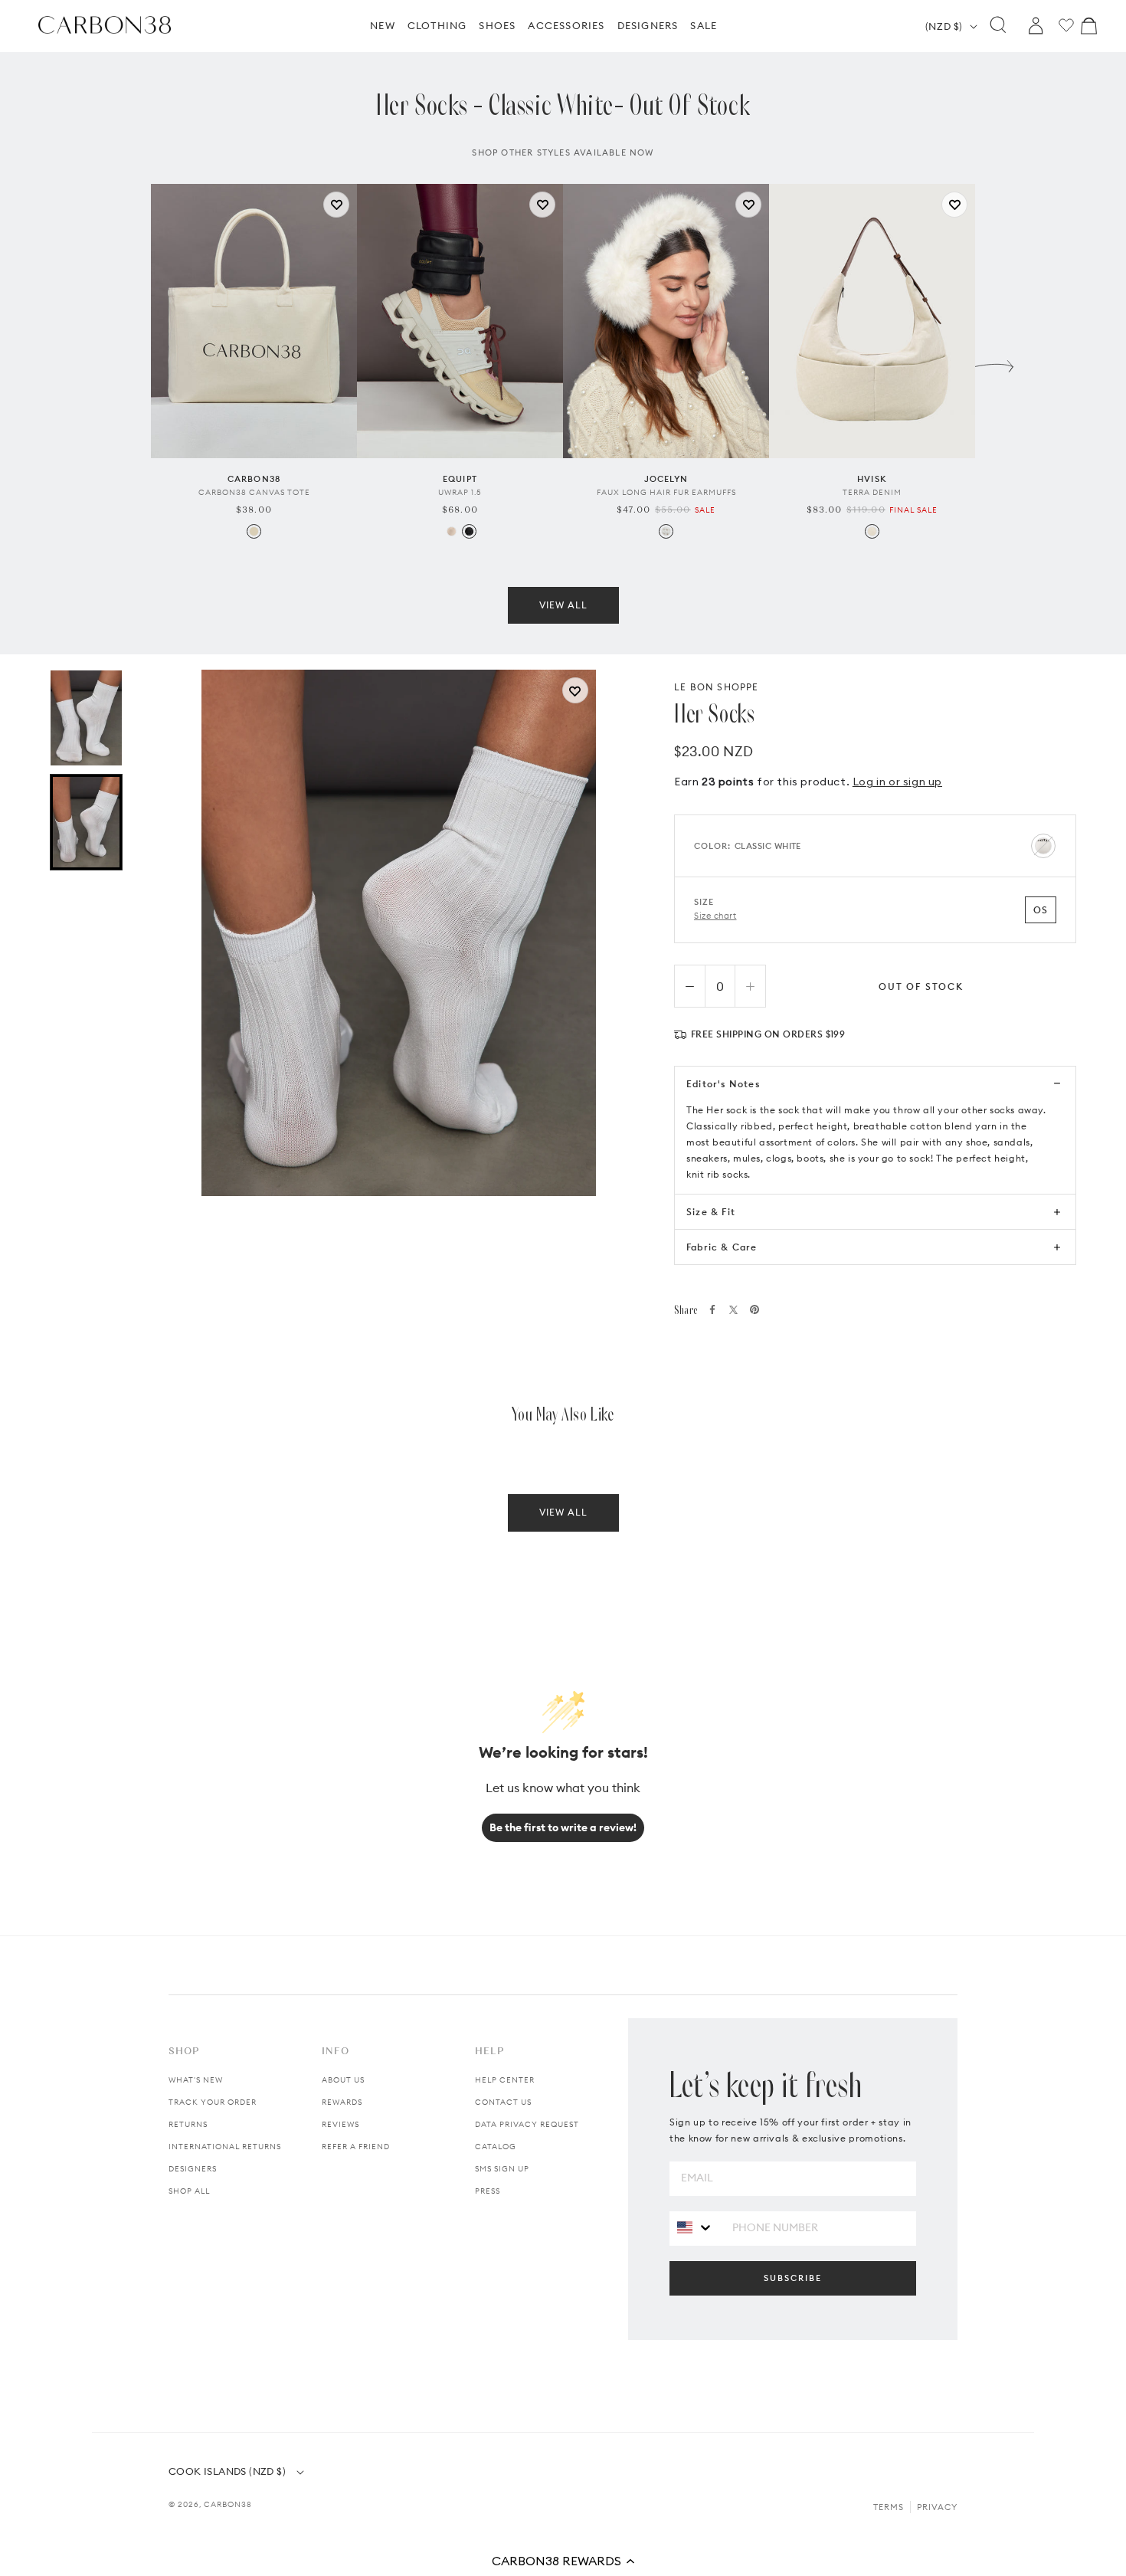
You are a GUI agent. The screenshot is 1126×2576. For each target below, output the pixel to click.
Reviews (340, 2124)
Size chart (715, 916)
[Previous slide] (132, 362)
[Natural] (254, 531)
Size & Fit (711, 1212)
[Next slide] (994, 362)
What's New (196, 2080)
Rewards (342, 2102)
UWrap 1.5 (460, 492)
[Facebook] (712, 1309)
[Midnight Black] (469, 531)
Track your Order (213, 2102)
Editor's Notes (723, 1084)
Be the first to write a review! (563, 1827)
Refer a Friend (356, 2147)
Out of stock (921, 986)
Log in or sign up (897, 782)
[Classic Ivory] (452, 531)
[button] (563, 2561)
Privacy (937, 2507)
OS (1041, 910)
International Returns (225, 2147)
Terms (889, 2507)
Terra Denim (872, 492)
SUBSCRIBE (793, 2278)
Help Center (505, 2080)
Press (488, 2191)
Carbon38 (228, 2504)
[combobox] (695, 2228)
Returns (188, 2124)
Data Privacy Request (527, 2124)
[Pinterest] (754, 1309)
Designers (193, 2169)
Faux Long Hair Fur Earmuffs (666, 492)
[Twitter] (733, 1310)
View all (563, 605)
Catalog (496, 2147)
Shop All (189, 2191)
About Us (343, 2080)
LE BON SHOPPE (717, 687)
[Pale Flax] (872, 531)
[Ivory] (666, 531)
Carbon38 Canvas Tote (254, 492)
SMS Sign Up (502, 2169)
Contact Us (503, 2102)
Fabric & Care (722, 1247)
